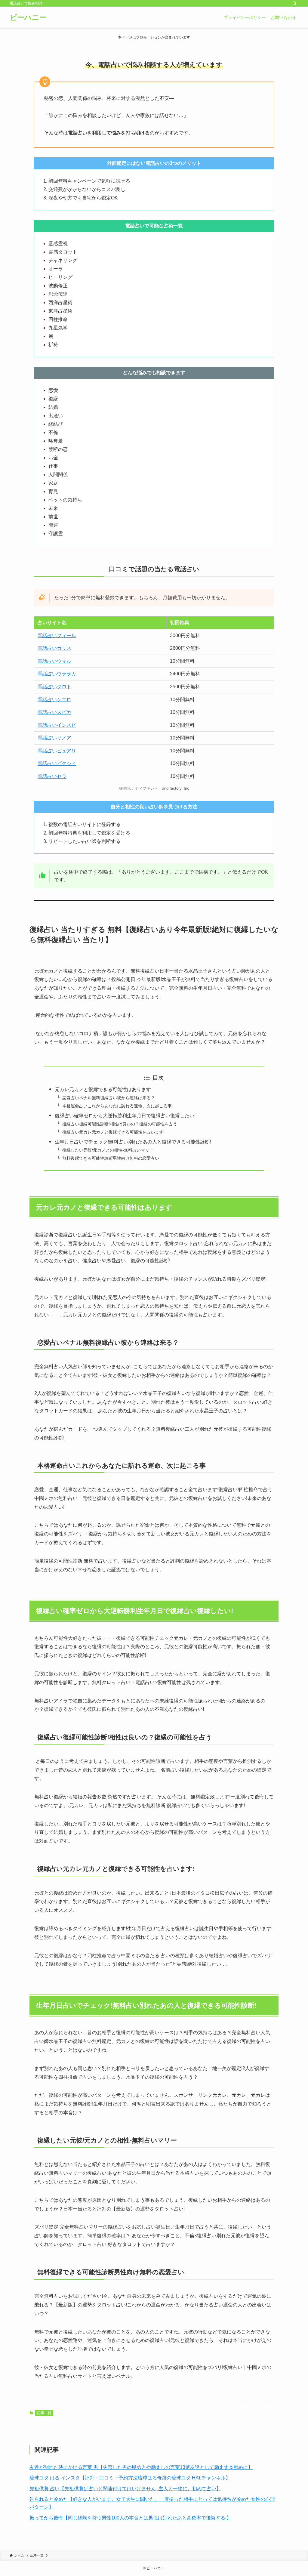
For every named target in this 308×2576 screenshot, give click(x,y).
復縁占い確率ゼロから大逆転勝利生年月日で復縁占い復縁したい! (125, 1116)
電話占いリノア (54, 738)
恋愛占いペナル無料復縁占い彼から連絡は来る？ (109, 1098)
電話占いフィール (57, 636)
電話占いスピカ (54, 712)
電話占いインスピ (57, 725)
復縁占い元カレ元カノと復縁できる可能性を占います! (113, 1132)
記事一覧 (44, 2413)
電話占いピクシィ (57, 763)
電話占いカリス (54, 648)
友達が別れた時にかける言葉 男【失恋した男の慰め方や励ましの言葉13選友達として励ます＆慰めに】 (141, 2467)
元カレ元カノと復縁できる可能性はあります (103, 1089)
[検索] (294, 3)
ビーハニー (28, 17)
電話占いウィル (54, 661)
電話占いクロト (54, 687)
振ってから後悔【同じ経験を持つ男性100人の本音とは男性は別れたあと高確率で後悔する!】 (130, 2518)
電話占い (47, 751)
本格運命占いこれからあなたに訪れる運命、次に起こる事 (117, 1106)
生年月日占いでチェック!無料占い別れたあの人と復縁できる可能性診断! (133, 1142)
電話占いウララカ (57, 674)
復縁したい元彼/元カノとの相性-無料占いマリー (108, 1150)
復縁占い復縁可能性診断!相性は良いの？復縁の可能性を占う (120, 1124)
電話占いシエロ (54, 700)
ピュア (64, 751)
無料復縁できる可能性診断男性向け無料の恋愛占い (111, 1158)
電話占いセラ (52, 776)
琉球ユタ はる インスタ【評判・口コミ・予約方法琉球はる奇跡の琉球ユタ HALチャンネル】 (130, 2478)
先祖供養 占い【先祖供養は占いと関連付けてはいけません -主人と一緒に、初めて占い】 (125, 2489)
